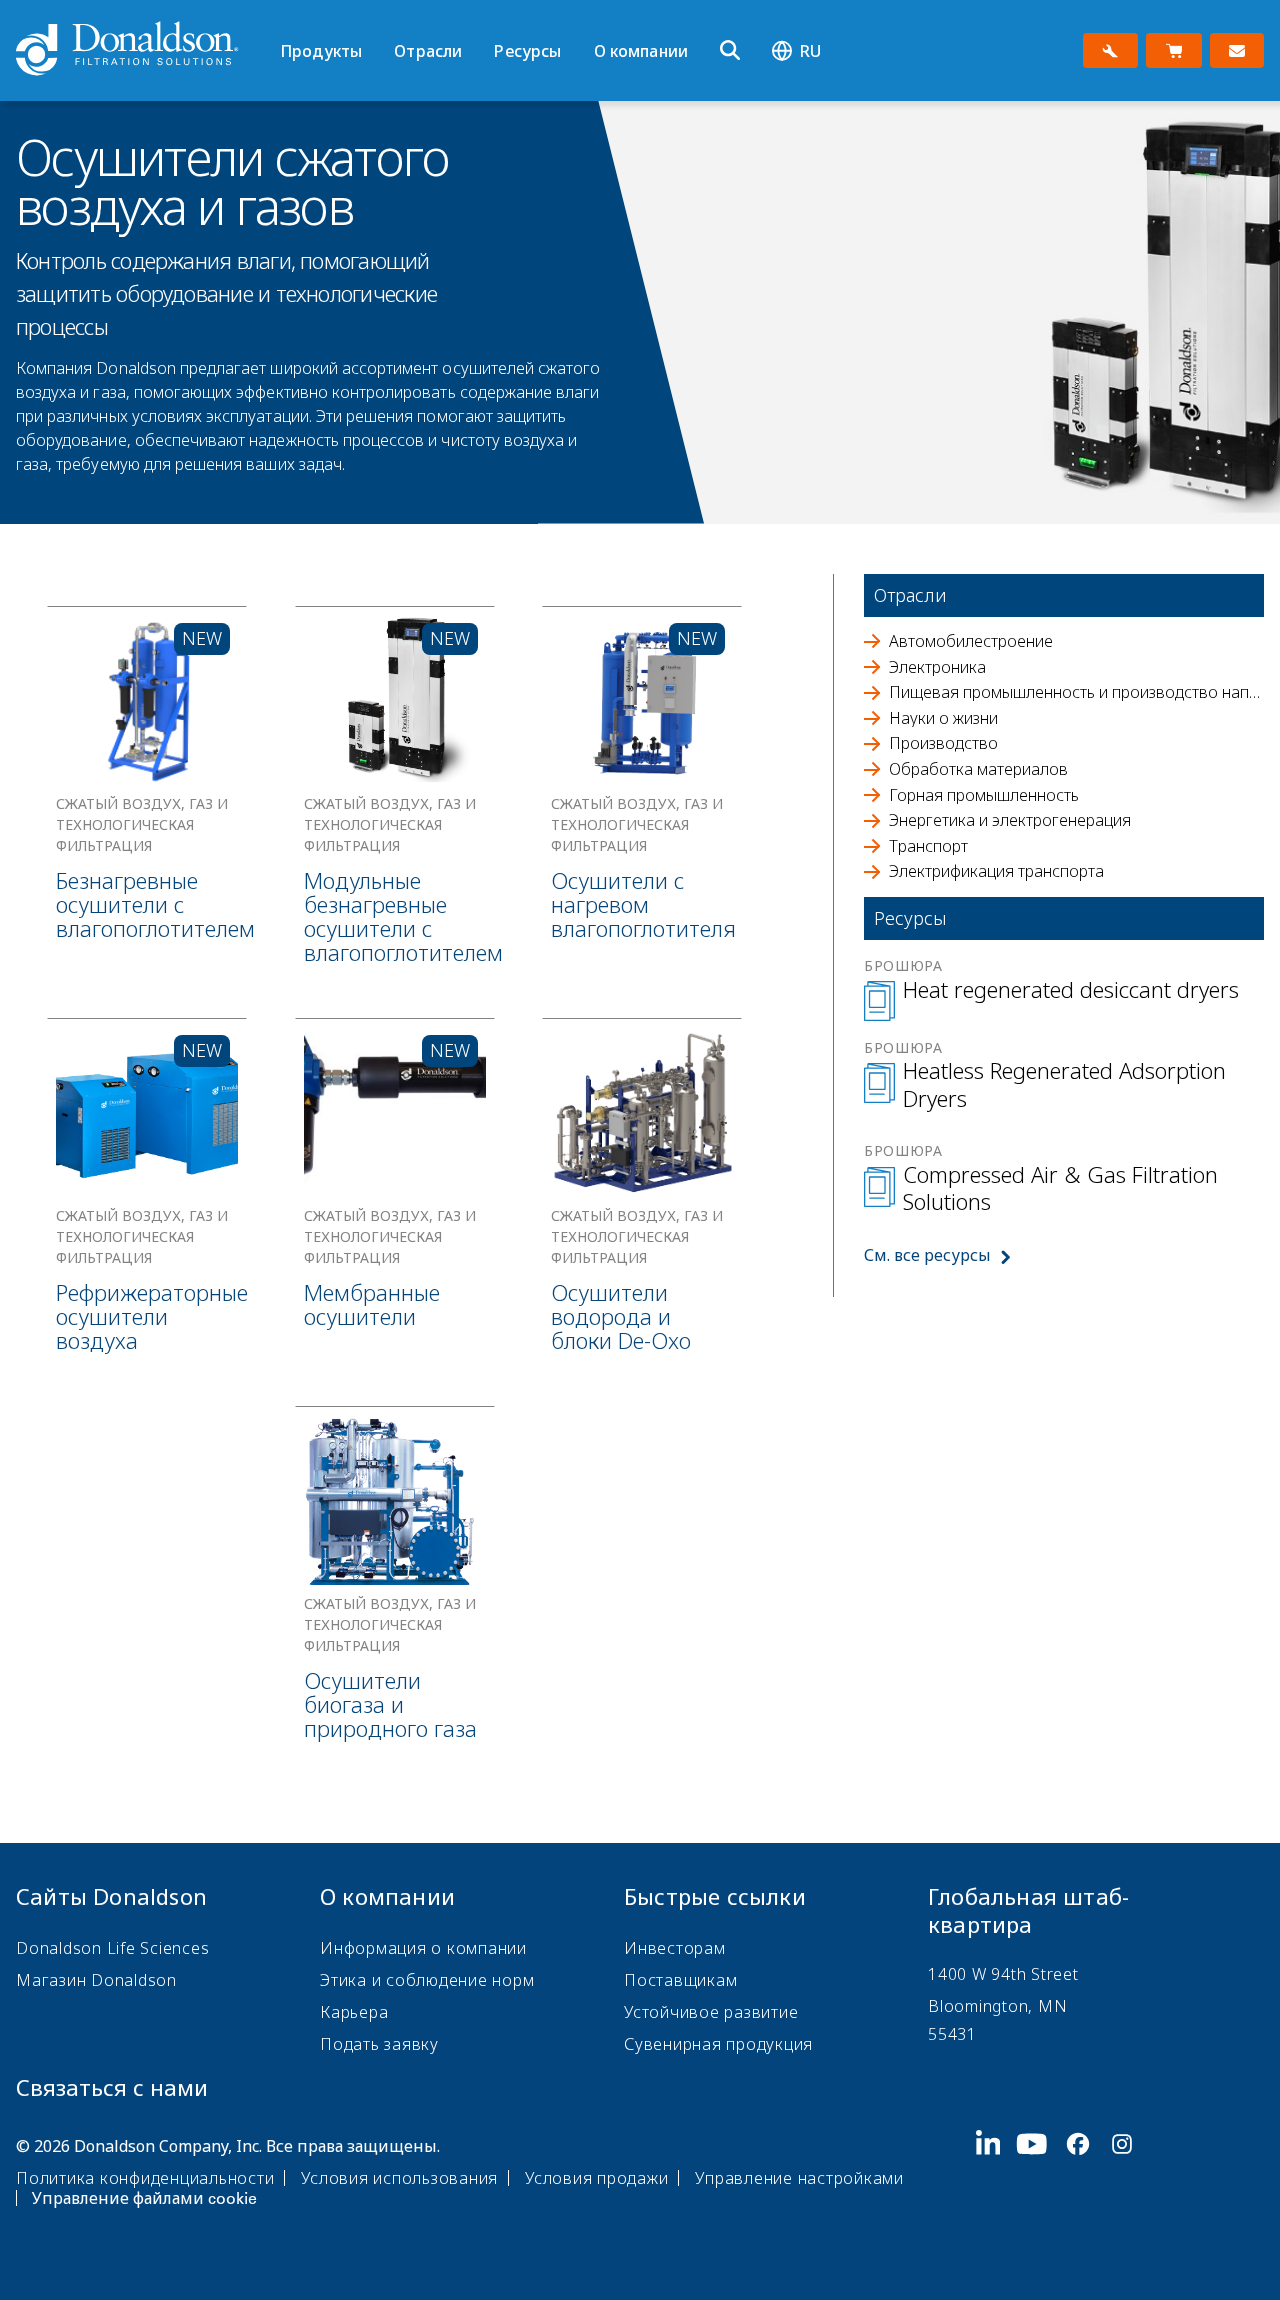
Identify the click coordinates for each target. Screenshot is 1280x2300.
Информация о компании (423, 1948)
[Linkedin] (996, 2170)
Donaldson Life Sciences (112, 1948)
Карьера (354, 2012)
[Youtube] (1040, 2170)
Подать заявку (379, 2044)
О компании (641, 51)
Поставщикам (680, 1980)
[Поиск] (730, 51)
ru (810, 51)
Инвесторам (675, 1948)
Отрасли (428, 51)
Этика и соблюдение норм (427, 1980)
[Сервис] (1110, 50)
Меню (287, 17)
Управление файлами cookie (144, 2198)
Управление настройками (799, 2178)
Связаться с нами (112, 2087)
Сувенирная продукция (718, 2044)
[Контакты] (1237, 50)
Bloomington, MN (997, 2006)
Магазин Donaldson (96, 1980)
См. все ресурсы (927, 1255)
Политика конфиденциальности (145, 2178)
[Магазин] (1173, 50)
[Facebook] (1086, 2170)
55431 (952, 2034)
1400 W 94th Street (1003, 1974)
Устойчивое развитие (711, 2012)
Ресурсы (527, 51)
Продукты (321, 51)
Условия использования (399, 2178)
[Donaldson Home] (140, 50)
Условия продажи (596, 2178)
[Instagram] (1130, 2170)
